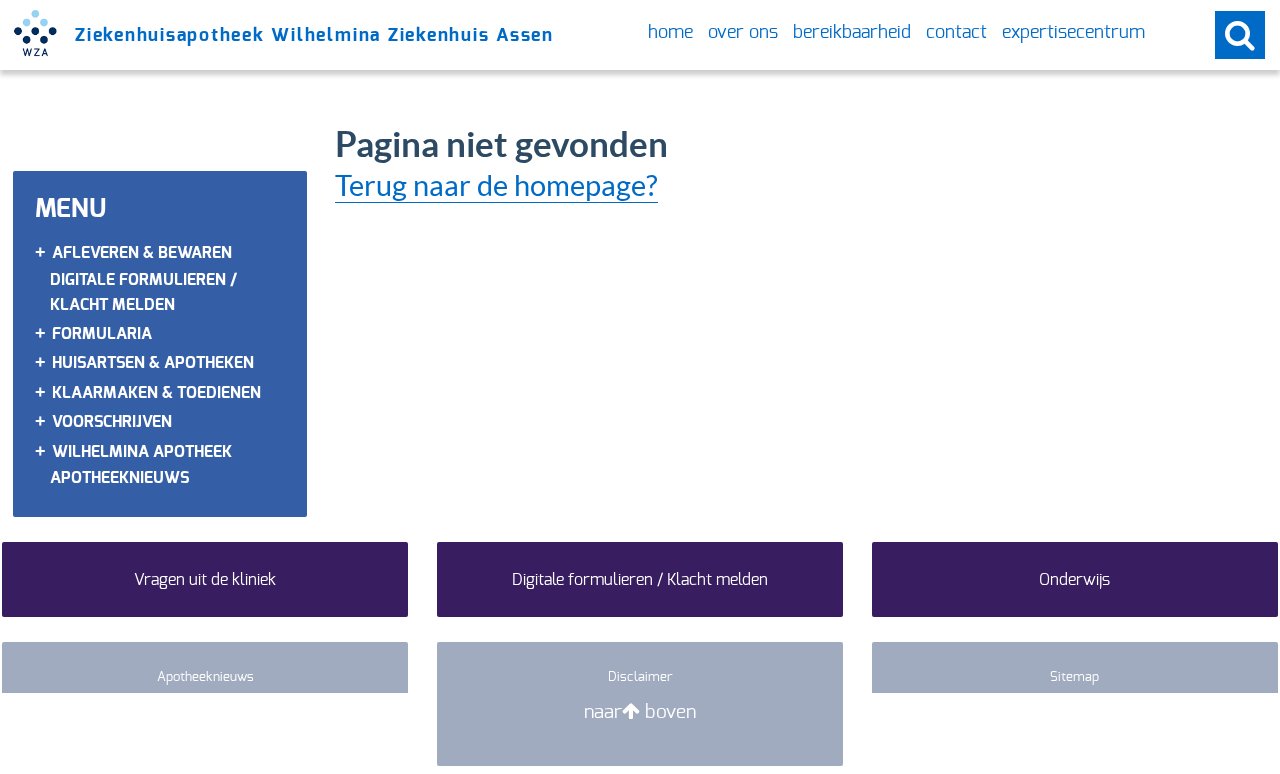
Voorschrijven (112, 421)
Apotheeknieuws (119, 477)
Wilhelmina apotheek (142, 451)
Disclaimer (640, 676)
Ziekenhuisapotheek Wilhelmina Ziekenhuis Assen (314, 35)
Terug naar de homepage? (496, 185)
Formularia (102, 333)
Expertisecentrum (1073, 33)
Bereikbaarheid (852, 33)
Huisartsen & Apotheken (153, 362)
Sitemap (1074, 676)
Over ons (743, 33)
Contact (956, 33)
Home (670, 33)
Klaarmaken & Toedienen (156, 392)
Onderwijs (1074, 579)
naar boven (640, 711)
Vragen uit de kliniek (205, 579)
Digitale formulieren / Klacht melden (640, 579)
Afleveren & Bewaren (142, 252)
